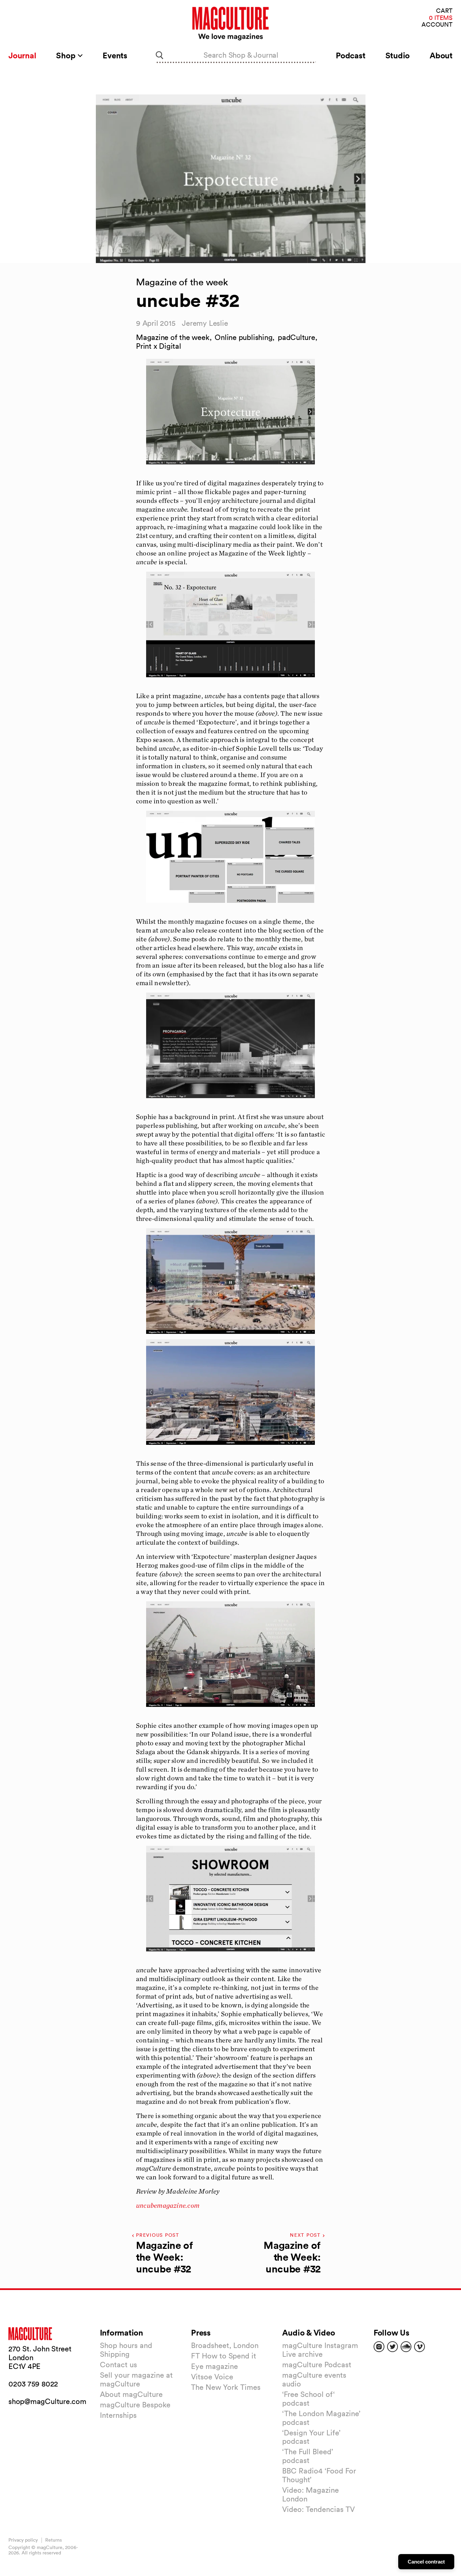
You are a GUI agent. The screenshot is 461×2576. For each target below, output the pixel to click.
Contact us (118, 2365)
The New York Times (226, 2387)
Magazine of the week (173, 337)
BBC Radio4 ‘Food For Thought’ (319, 2475)
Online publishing (243, 337)
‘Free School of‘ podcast (308, 2399)
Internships (118, 2415)
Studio (398, 55)
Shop (67, 55)
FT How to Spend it (224, 2356)
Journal (22, 55)
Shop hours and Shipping (126, 2350)
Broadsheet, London (225, 2345)
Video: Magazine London (310, 2494)
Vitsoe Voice (212, 2377)
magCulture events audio (314, 2379)
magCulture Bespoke (135, 2405)
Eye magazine (214, 2366)
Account (437, 25)
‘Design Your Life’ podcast (311, 2437)
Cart (444, 11)
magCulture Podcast (317, 2365)
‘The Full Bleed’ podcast (308, 2456)
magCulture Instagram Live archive (320, 2350)
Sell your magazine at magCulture (136, 2379)
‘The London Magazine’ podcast (321, 2418)
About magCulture (131, 2394)
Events (115, 55)
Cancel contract (426, 2562)
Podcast (350, 55)
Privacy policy (23, 2540)
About (441, 55)
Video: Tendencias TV (318, 2509)
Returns (53, 2540)
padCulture (296, 337)
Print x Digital (159, 346)
